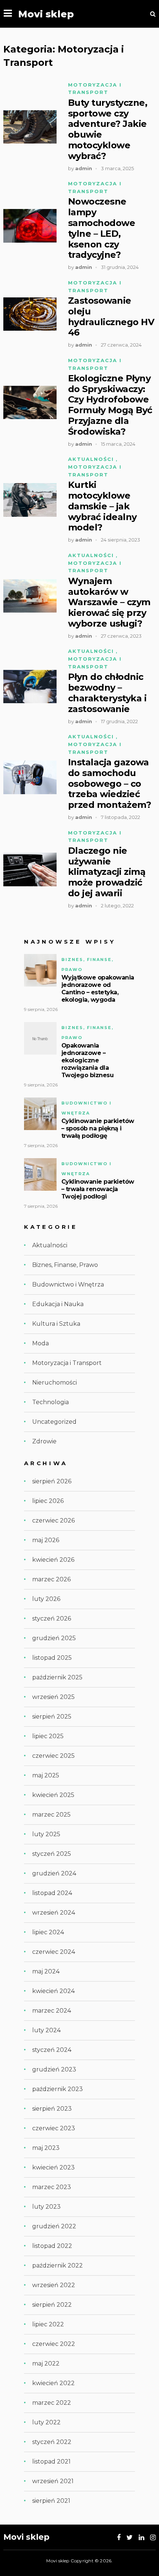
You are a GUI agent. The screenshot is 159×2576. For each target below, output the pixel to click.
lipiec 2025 (48, 1736)
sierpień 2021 (51, 2501)
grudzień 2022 (54, 2226)
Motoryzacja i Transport (67, 1363)
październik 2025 (57, 1677)
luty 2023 (46, 2207)
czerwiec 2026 (53, 1520)
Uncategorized (54, 1422)
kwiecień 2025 (53, 1795)
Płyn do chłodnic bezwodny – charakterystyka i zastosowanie (107, 693)
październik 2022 (57, 2265)
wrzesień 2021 (53, 2481)
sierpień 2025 (52, 1717)
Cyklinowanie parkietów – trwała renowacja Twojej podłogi (98, 1189)
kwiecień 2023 (53, 2167)
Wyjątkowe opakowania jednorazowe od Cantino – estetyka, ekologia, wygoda (98, 989)
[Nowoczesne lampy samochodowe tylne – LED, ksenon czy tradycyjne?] (30, 226)
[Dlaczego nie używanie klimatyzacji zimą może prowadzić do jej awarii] (30, 869)
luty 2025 (46, 1834)
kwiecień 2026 (53, 1560)
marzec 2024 (52, 2011)
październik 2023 (57, 2089)
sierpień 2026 (52, 1481)
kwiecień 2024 (53, 1991)
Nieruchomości (55, 1383)
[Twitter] (130, 2538)
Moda (40, 1343)
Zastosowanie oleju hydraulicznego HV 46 (111, 317)
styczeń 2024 (52, 2050)
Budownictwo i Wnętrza (68, 1284)
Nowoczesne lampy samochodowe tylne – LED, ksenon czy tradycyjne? (102, 228)
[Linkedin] (141, 2538)
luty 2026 (46, 1599)
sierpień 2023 (52, 2109)
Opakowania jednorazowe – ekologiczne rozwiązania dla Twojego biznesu (88, 1060)
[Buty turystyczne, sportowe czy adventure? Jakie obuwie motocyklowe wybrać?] (30, 127)
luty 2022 (46, 2422)
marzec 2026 (51, 1579)
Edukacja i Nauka (58, 1304)
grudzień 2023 (54, 2069)
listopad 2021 (51, 2462)
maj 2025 (46, 1775)
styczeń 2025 (52, 1854)
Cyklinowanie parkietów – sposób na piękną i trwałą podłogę (98, 1128)
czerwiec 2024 (54, 1952)
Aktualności (91, 459)
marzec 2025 (51, 1815)
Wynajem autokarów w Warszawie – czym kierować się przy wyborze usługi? (109, 602)
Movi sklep (46, 14)
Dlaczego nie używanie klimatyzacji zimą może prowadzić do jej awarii (107, 872)
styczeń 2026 (52, 1619)
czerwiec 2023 (54, 2128)
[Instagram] (153, 2538)
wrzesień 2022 (54, 2285)
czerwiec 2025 (53, 1756)
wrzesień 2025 (53, 1697)
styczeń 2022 (52, 2442)
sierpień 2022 (52, 2305)
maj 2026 (46, 1540)
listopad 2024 (52, 1893)
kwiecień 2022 (53, 2383)
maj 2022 (46, 2363)
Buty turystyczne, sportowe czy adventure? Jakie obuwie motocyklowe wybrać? (108, 129)
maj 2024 (46, 1971)
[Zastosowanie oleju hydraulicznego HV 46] (30, 314)
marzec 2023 (52, 2187)
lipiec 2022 (48, 2324)
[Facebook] (119, 2538)
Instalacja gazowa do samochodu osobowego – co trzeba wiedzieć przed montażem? (110, 784)
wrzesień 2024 (54, 1913)
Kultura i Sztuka (56, 1324)
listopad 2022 (52, 2246)
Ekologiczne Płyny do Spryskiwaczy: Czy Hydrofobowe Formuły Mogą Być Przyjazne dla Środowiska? (110, 405)
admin (84, 168)
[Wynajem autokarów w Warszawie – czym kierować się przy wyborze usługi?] (30, 596)
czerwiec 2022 (54, 2344)
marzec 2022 (52, 2403)
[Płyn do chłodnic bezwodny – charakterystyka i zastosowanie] (30, 687)
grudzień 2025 (54, 1638)
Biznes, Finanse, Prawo (65, 1265)
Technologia (50, 1402)
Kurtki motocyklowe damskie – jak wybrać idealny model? (102, 506)
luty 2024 (46, 2030)
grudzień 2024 (54, 1873)
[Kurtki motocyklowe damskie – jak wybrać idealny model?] (30, 500)
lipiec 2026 (48, 1501)
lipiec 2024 (48, 1932)
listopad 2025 (52, 1658)
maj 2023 (46, 2148)
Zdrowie (44, 1441)
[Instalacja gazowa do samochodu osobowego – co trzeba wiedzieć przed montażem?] (30, 777)
